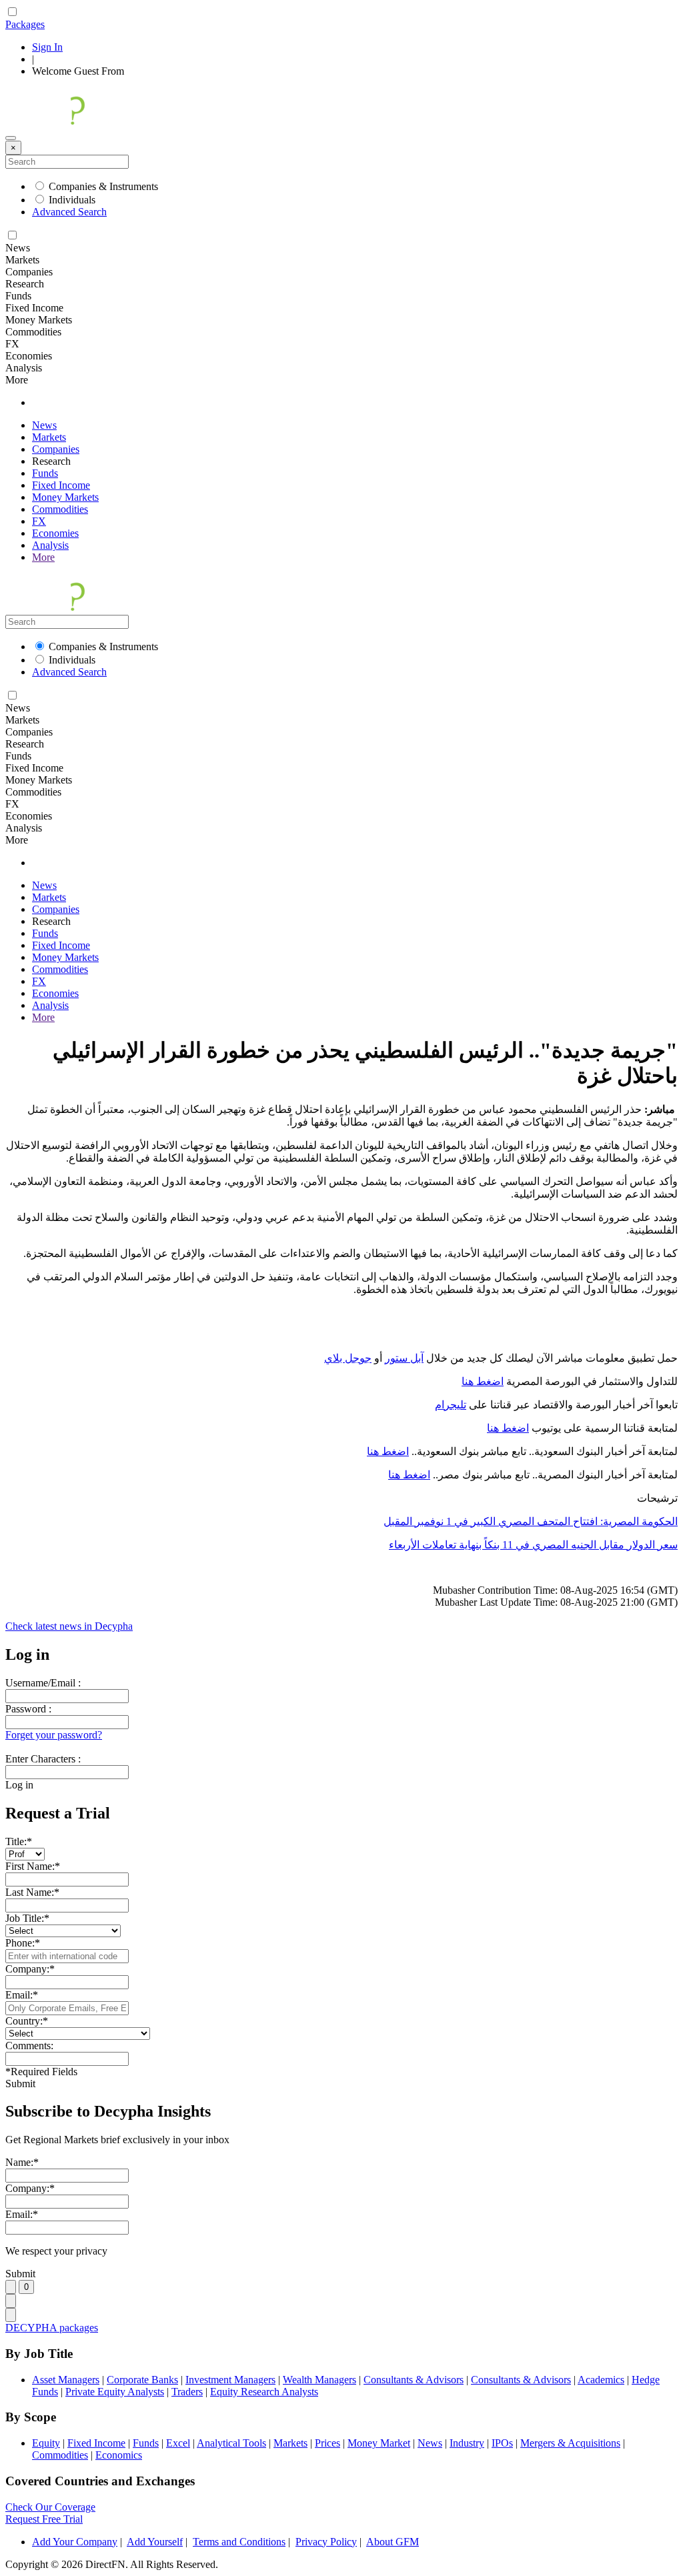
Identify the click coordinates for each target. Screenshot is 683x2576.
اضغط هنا (483, 1381)
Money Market (379, 2443)
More (43, 557)
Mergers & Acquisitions (570, 2443)
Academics (601, 2380)
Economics (119, 2455)
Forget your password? (54, 1735)
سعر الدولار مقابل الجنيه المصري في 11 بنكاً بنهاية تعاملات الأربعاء (533, 1545)
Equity (46, 2443)
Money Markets (65, 497)
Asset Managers (66, 2380)
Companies (56, 449)
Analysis (50, 545)
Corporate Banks (142, 2380)
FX (39, 521)
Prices (327, 2443)
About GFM (393, 2542)
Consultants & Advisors (414, 2380)
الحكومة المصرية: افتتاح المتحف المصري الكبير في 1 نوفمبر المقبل (531, 1521)
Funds (45, 473)
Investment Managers (230, 2380)
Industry (467, 2443)
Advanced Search (69, 212)
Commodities (60, 509)
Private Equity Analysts (115, 2392)
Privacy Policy (326, 2542)
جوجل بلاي (348, 1358)
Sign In (47, 47)
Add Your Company (75, 2542)
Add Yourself (155, 2542)
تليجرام (451, 1405)
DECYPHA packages (52, 2328)
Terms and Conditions (239, 2542)
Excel (178, 2443)
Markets (49, 437)
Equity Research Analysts (264, 2392)
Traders (187, 2392)
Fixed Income (61, 485)
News (44, 425)
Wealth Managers (319, 2380)
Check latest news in (69, 1626)
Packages (25, 24)
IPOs (502, 2443)
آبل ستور (404, 1358)
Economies (55, 533)
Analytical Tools (231, 2443)
